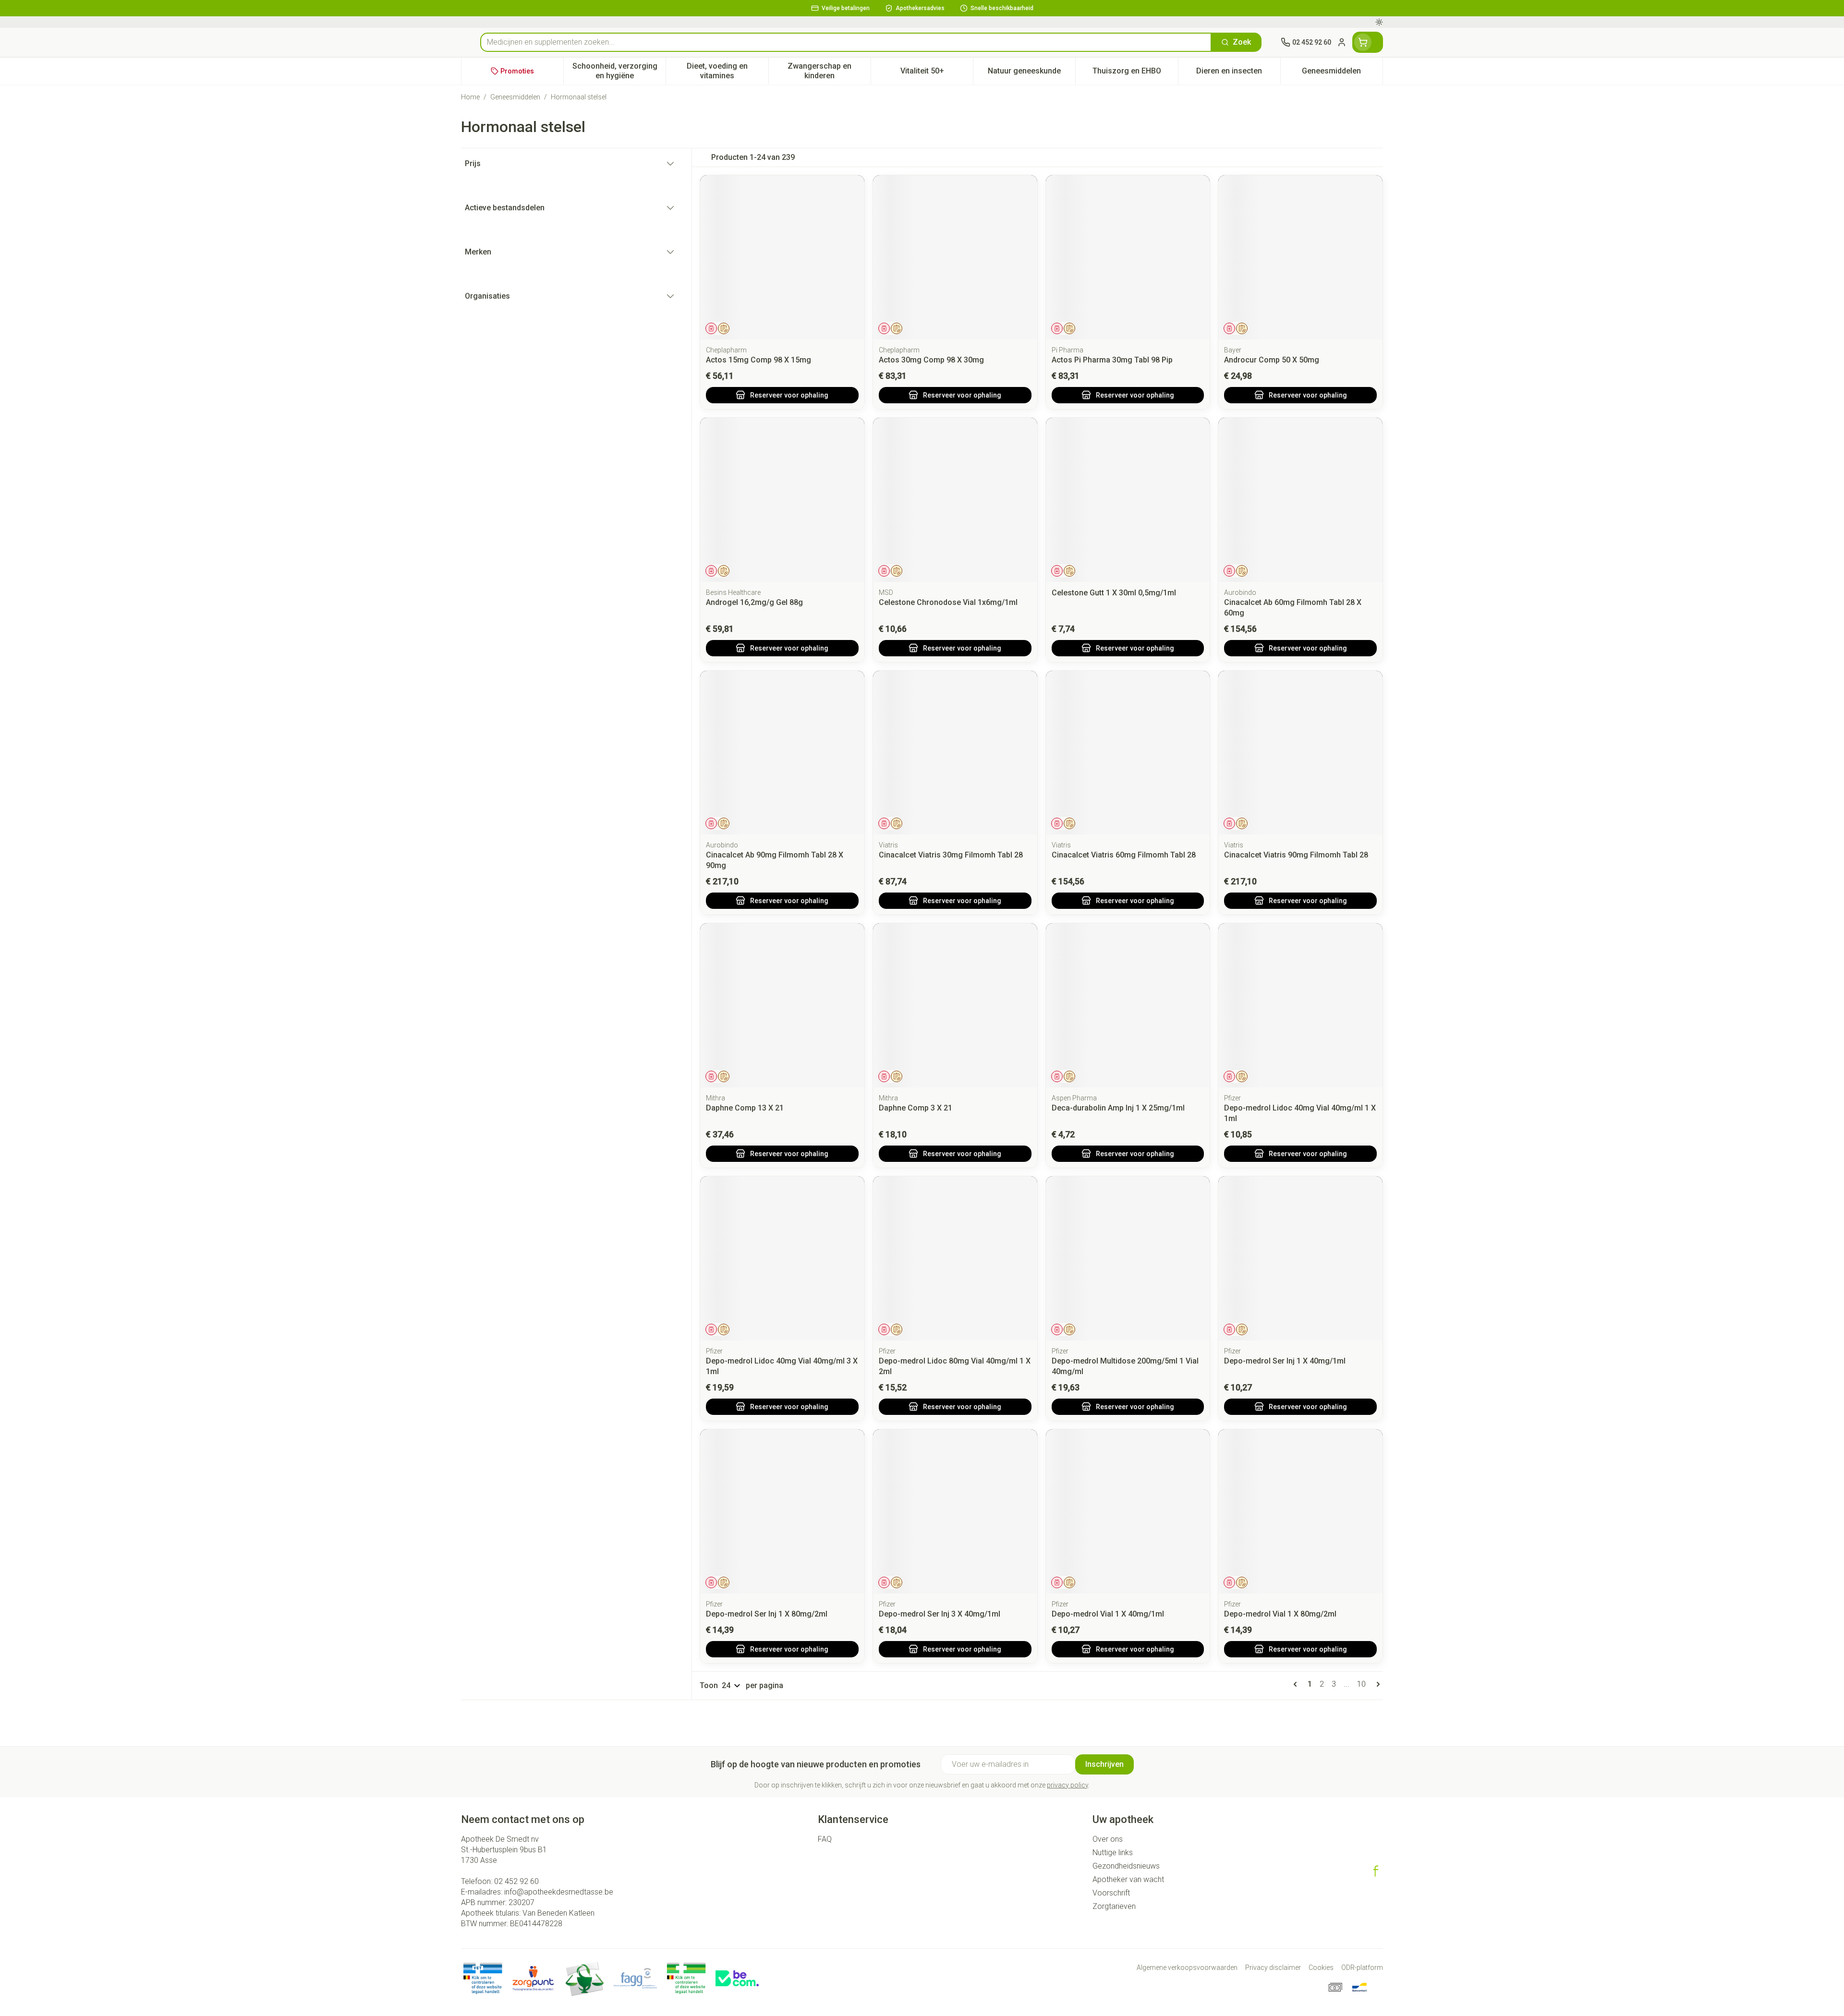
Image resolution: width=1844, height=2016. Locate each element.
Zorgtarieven (1114, 1906)
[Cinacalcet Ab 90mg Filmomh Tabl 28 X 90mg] (782, 753)
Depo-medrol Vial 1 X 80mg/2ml (1280, 1614)
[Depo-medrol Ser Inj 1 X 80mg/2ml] (782, 1511)
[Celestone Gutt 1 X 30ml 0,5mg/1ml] (1128, 500)
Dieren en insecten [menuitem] (1238, 73)
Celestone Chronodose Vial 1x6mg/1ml (948, 602)
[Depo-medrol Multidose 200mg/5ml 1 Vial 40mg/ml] (1128, 1258)
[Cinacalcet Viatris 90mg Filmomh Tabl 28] (1300, 753)
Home (470, 97)
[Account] (1342, 42)
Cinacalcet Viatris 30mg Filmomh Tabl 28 (951, 855)
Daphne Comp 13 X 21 (745, 1108)
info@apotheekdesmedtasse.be (559, 1892)
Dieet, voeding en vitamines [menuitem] (727, 71)
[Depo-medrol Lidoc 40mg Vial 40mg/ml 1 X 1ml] (1300, 1005)
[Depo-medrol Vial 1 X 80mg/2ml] (1300, 1511)
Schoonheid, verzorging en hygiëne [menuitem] (619, 71)
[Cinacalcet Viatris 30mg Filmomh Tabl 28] (955, 753)
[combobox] (846, 42)
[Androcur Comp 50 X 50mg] (1300, 257)
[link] (1297, 1684)
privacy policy (1068, 1785)
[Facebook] (1376, 1871)
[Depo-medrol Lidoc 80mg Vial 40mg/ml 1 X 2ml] (955, 1258)
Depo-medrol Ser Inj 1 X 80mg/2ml (767, 1614)
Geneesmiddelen (515, 97)
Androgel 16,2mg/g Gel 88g (754, 602)
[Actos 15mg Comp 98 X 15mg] (782, 257)
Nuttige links (1113, 1853)
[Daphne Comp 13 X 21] (782, 1005)
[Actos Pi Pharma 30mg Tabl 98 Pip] (1128, 257)
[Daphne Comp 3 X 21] (955, 1005)
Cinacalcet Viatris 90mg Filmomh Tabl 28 (1296, 855)
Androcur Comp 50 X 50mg (1272, 360)
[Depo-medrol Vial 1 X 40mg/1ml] (1128, 1511)
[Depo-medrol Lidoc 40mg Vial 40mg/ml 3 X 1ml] (782, 1258)
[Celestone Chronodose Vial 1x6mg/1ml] (955, 500)
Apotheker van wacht (1128, 1879)
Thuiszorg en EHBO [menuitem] (1135, 73)
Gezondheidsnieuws (1126, 1866)
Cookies (1321, 1968)
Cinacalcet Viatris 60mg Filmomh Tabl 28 (1124, 855)
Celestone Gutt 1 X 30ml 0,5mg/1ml (1114, 593)
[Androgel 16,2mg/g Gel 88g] (782, 500)
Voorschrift (1111, 1893)
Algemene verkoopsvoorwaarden (1187, 1968)
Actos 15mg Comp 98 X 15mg (758, 360)
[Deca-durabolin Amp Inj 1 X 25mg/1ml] (1128, 1005)
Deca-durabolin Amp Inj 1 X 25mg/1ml (1118, 1108)
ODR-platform (1362, 1968)
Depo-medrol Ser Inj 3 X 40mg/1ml (940, 1614)
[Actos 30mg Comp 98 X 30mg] (955, 257)
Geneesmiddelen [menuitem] (1342, 73)
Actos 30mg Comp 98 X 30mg (931, 360)
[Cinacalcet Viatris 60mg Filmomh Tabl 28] (1128, 753)
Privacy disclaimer (1273, 1968)
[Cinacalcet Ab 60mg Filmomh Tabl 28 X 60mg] (1300, 500)
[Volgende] (1376, 1684)
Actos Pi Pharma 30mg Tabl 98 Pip (1112, 360)
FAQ (825, 1839)
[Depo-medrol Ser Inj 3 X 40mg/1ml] (955, 1511)
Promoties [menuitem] (517, 71)
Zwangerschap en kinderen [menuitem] (829, 71)
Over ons (1108, 1839)
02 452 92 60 (516, 1881)
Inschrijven (1104, 1764)
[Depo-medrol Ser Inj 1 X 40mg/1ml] (1300, 1258)
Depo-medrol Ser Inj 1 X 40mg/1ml (1285, 1361)
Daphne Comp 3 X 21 (916, 1108)
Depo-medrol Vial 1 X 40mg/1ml (1108, 1614)
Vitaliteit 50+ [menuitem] (937, 73)
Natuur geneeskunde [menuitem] (1031, 73)
